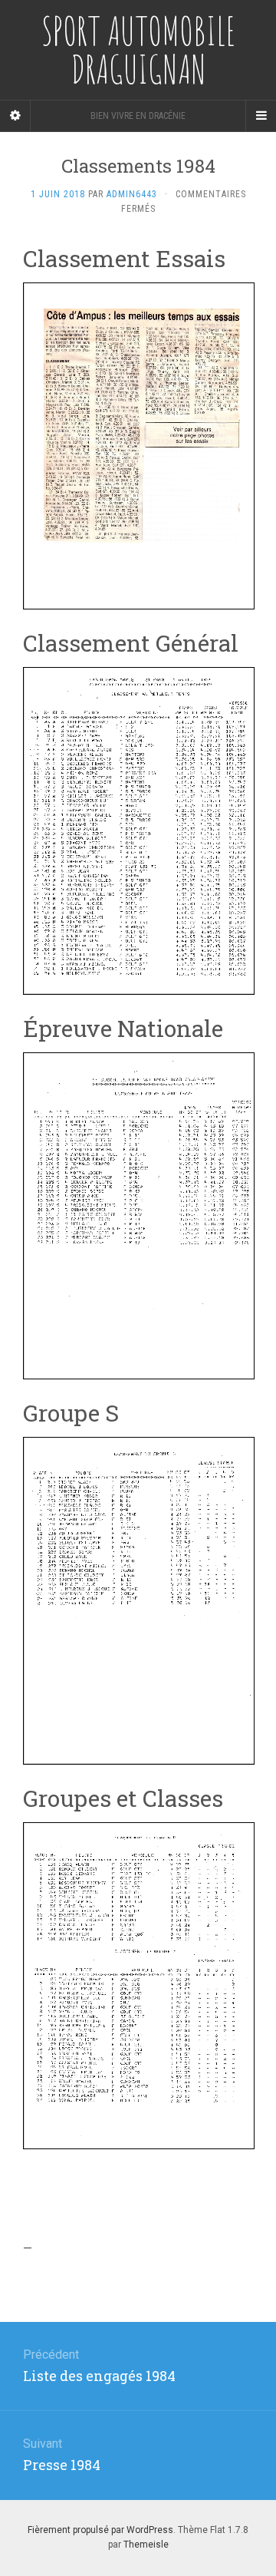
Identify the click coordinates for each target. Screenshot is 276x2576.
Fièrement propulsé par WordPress (100, 2530)
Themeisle (146, 2545)
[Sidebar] (15, 116)
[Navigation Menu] (261, 116)
